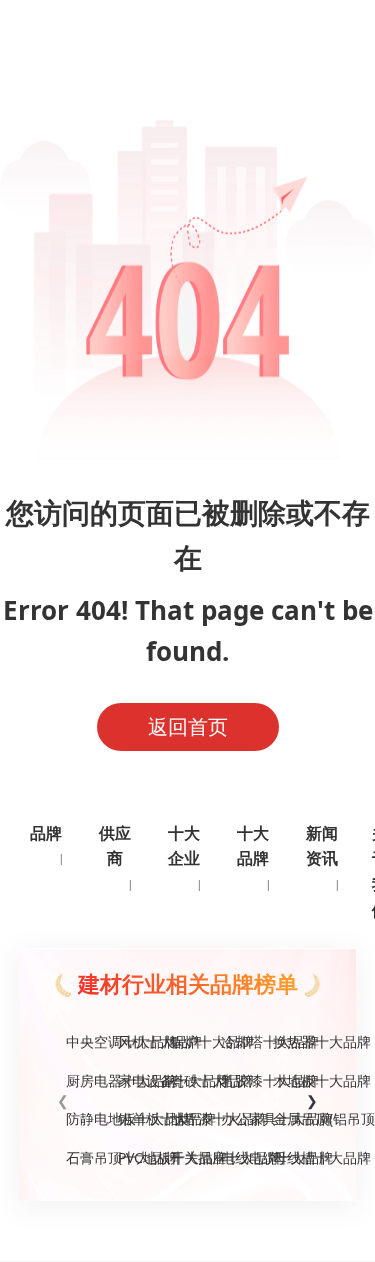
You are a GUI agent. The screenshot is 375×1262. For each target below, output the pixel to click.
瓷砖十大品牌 (188, 1080)
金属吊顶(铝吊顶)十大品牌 (291, 1118)
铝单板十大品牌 (136, 1118)
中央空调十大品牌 (84, 1041)
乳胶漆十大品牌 (239, 1080)
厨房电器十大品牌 (84, 1080)
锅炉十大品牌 (188, 1041)
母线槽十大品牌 (291, 1157)
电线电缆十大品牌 (239, 1157)
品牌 (46, 833)
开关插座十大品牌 (188, 1157)
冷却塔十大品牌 (239, 1041)
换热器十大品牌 (291, 1041)
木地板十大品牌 (291, 1080)
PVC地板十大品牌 (136, 1157)
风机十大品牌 (136, 1041)
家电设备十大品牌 (136, 1080)
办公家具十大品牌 (239, 1118)
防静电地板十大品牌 (84, 1118)
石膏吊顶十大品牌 (84, 1157)
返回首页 (188, 726)
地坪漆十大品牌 (188, 1118)
